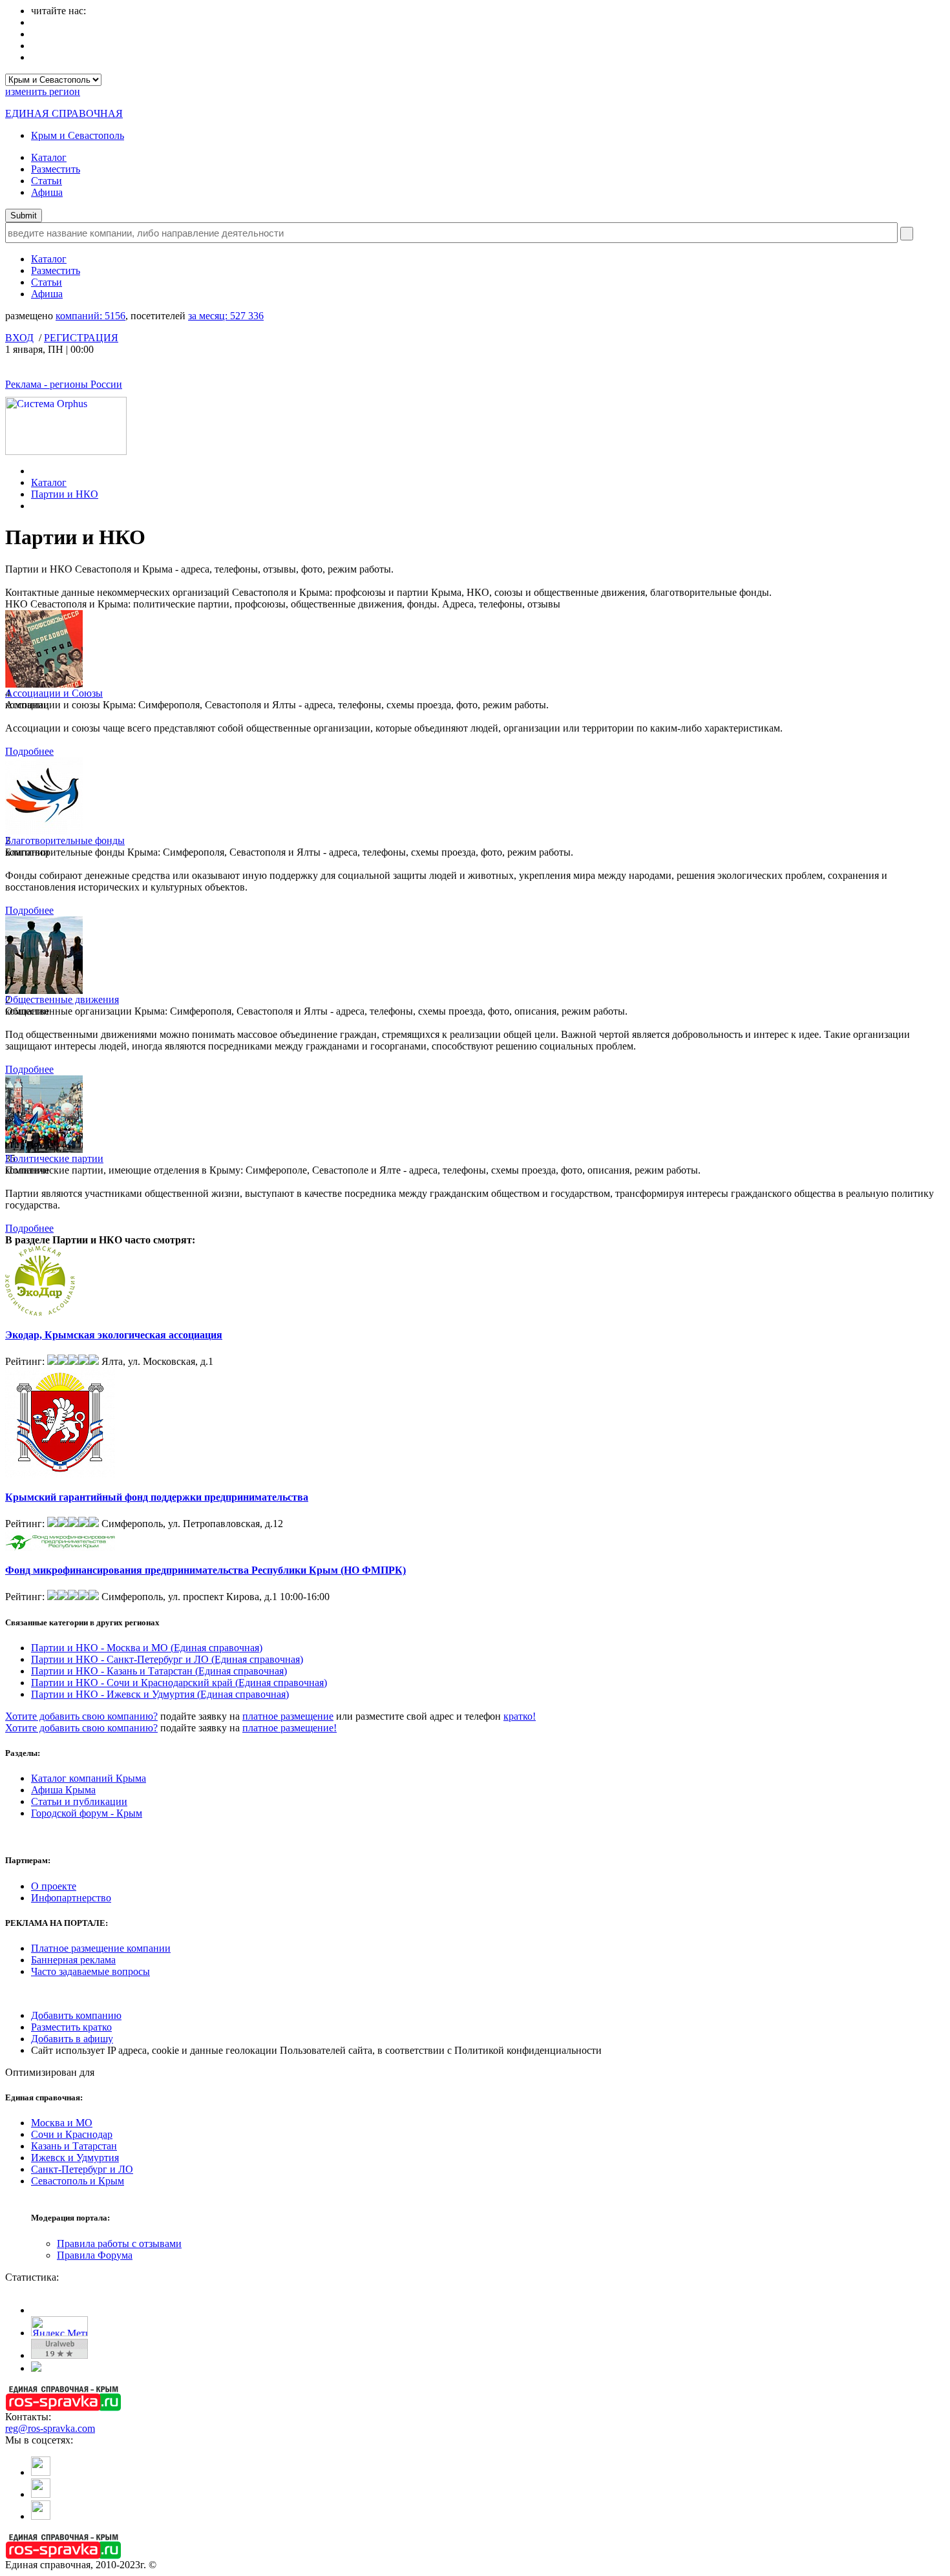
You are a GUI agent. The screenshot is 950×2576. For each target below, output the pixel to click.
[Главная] (35, 471)
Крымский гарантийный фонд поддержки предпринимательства (157, 1497)
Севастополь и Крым (78, 2181)
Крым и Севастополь (78, 135)
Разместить (56, 169)
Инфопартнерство (71, 1898)
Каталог (49, 157)
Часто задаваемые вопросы (90, 1971)
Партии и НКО (65, 494)
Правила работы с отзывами (119, 2243)
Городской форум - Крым (87, 1813)
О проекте (54, 1886)
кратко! (520, 1716)
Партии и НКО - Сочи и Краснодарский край (179, 1683)
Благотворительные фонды (65, 840)
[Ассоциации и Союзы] (44, 684)
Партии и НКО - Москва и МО (147, 1648)
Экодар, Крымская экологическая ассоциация (114, 1335)
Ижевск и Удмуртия (75, 2158)
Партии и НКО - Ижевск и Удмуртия (160, 1694)
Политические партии (54, 1158)
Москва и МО (62, 2123)
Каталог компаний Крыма (89, 1778)
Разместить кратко (71, 2027)
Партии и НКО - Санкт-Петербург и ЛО (167, 1659)
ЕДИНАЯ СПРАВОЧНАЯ (64, 113)
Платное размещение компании (101, 1948)
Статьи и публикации (79, 1801)
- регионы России (64, 384)
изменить (43, 91)
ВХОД (19, 338)
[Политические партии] (44, 1149)
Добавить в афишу (72, 2039)
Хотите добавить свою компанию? (81, 1716)
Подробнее (29, 751)
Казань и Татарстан (74, 2146)
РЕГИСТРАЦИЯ (81, 338)
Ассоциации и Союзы (54, 693)
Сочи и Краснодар (72, 2134)
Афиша (47, 192)
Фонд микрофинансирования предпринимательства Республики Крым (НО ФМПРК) (206, 1570)
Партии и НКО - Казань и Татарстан (159, 1671)
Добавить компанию (76, 2015)
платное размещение (288, 1716)
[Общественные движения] (44, 990)
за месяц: (226, 316)
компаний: (90, 316)
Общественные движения (62, 999)
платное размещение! (290, 1728)
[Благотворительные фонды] (44, 831)
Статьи (47, 181)
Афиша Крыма (63, 1790)
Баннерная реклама (73, 1960)
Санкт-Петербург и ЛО (82, 2169)
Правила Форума (95, 2255)
